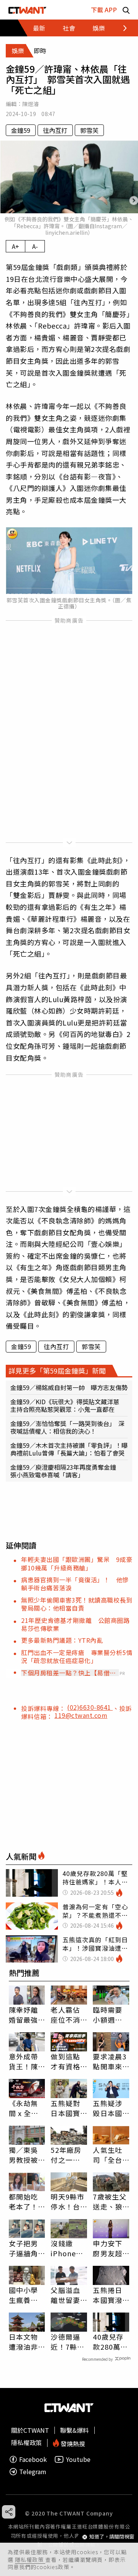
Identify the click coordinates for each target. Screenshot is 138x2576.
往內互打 (55, 130)
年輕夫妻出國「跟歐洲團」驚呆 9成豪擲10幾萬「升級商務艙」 (77, 1563)
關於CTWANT (30, 2430)
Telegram (33, 2472)
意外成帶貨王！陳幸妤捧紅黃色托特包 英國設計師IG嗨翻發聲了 (24, 2061)
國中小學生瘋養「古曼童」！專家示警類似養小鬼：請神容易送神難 (23, 2295)
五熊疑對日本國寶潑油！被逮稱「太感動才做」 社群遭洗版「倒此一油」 (69, 2108)
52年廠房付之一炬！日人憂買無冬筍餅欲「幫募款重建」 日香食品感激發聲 (67, 2155)
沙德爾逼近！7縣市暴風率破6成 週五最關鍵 (67, 2342)
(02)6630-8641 (90, 1707)
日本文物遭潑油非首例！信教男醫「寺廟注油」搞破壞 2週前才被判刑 (26, 2342)
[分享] (9, 2512)
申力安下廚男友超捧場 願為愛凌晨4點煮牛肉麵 (110, 2248)
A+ (16, 246)
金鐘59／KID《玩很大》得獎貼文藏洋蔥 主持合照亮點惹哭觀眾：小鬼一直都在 (68, 1405)
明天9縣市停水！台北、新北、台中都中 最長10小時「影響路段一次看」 (69, 2201)
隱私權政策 (30, 2560)
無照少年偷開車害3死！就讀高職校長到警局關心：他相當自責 (77, 1604)
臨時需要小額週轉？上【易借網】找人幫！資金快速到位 (109, 2015)
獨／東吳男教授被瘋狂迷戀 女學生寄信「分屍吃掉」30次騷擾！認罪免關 (27, 2155)
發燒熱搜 (72, 2443)
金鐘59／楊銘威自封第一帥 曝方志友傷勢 (69, 1387)
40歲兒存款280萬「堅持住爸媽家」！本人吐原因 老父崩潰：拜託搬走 (111, 2342)
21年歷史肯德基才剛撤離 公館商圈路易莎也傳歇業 (75, 1624)
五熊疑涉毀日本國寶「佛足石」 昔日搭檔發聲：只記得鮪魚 (109, 2108)
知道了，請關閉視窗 (112, 2537)
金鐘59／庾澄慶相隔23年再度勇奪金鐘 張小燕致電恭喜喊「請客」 (66, 1471)
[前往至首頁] (27, 10)
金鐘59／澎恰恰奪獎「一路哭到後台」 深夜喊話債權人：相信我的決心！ (67, 1427)
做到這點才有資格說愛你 (65, 2061)
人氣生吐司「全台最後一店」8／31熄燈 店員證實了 (111, 2155)
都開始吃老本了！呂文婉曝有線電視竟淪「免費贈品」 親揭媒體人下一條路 (25, 2201)
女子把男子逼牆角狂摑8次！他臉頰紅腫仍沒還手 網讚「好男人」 (27, 2248)
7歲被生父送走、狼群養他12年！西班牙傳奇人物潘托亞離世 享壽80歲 (110, 2201)
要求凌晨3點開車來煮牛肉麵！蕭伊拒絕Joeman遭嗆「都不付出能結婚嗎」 (111, 2061)
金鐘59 (21, 130)
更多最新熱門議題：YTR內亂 (62, 1640)
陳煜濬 (30, 104)
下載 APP (104, 10)
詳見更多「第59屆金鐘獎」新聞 (57, 1371)
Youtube (78, 2459)
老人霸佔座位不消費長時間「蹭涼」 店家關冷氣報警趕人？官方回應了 (67, 2015)
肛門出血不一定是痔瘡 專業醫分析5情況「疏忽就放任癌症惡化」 (77, 1656)
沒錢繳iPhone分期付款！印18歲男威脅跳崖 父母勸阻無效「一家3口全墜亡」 (69, 2248)
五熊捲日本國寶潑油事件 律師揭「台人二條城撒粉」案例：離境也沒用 (109, 2295)
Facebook (33, 2459)
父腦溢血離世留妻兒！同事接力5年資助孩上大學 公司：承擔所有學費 (67, 2295)
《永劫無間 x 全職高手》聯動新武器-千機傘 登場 (25, 2108)
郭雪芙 (89, 130)
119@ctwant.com (81, 1715)
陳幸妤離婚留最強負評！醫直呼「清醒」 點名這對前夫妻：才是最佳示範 (25, 2015)
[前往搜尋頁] (126, 10)
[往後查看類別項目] (121, 28)
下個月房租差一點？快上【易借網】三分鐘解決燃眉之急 (65, 1673)
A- (35, 246)
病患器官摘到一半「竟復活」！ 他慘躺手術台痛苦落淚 (75, 1584)
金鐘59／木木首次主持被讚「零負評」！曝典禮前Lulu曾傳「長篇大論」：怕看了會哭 (69, 1449)
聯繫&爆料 (75, 2430)
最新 (39, 28)
